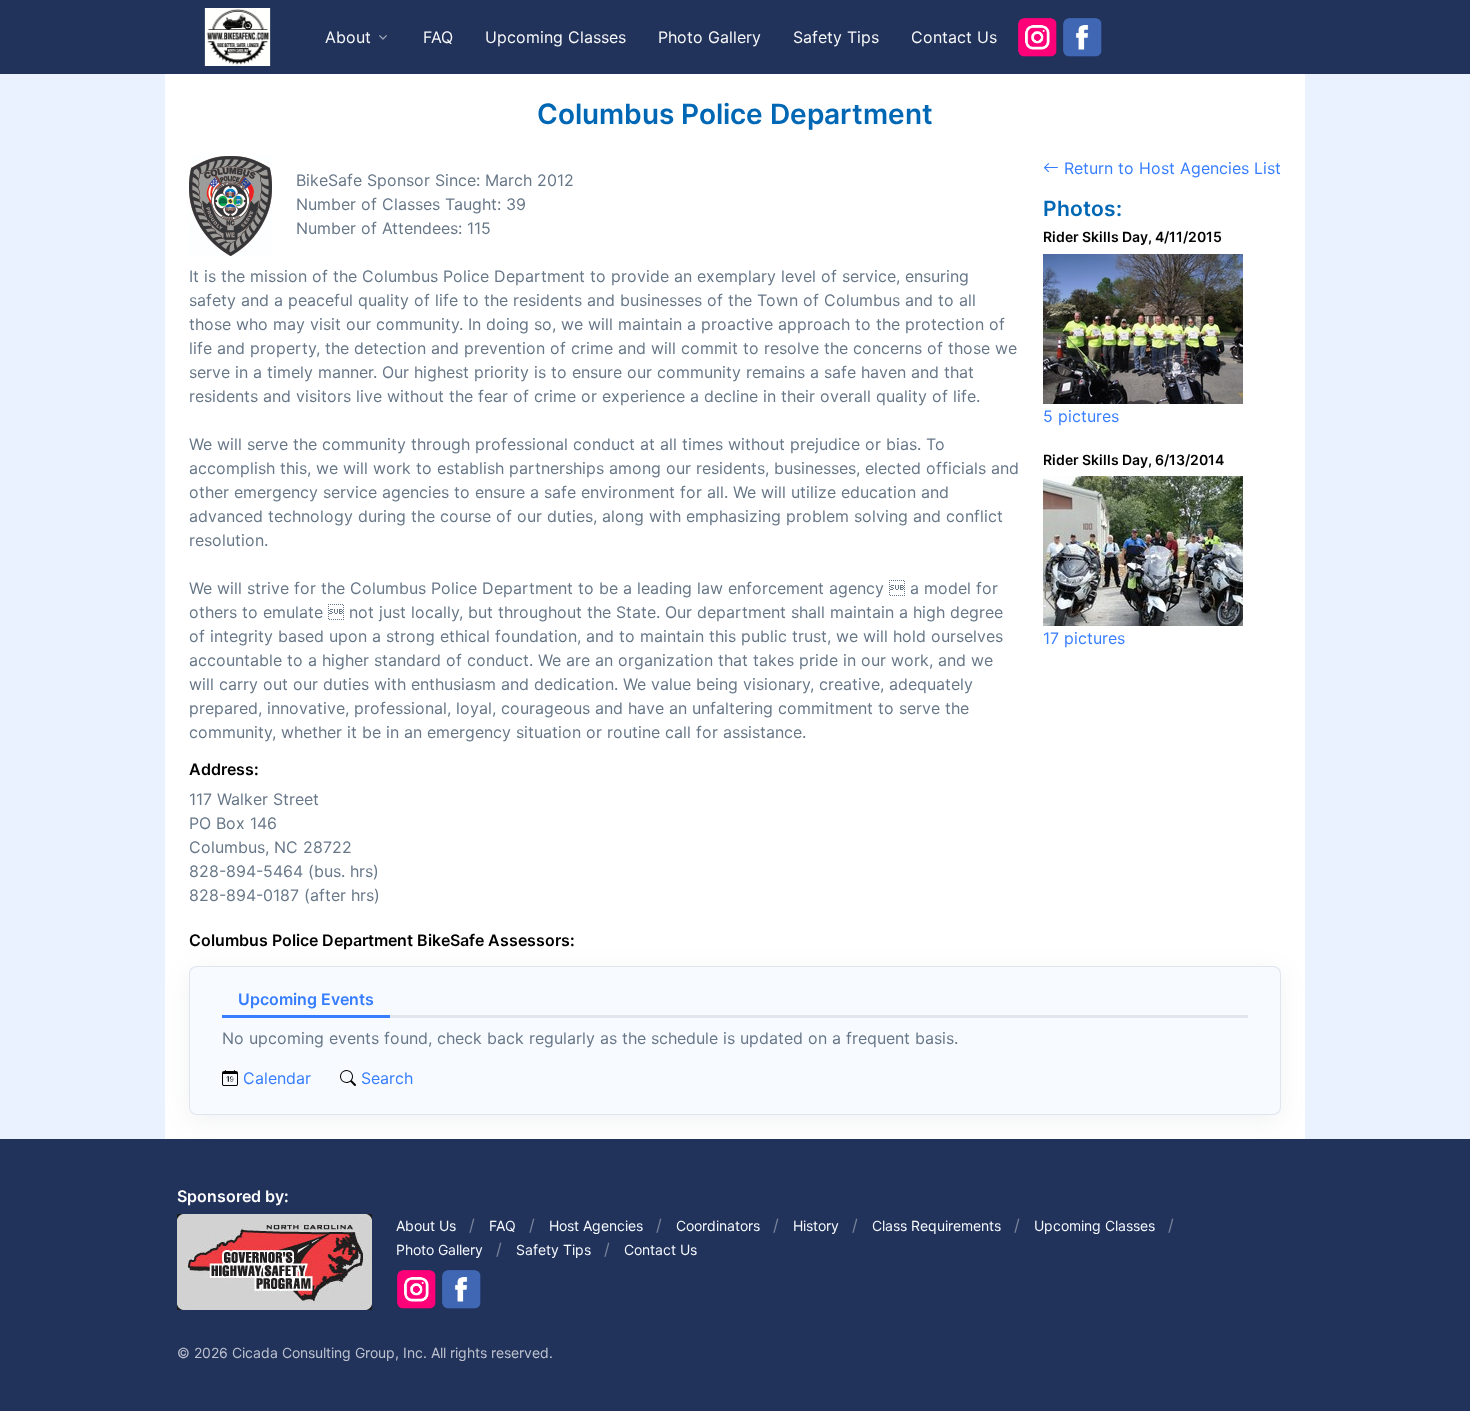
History (816, 1225)
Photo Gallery (709, 37)
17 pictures (1084, 638)
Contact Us (954, 37)
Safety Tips (836, 37)
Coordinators (718, 1225)
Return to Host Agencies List (1170, 168)
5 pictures (1081, 416)
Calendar (277, 1078)
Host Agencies (596, 1225)
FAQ (438, 37)
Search (384, 1078)
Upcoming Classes (555, 37)
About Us (426, 1225)
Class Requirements (936, 1225)
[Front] (237, 36)
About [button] (348, 37)
